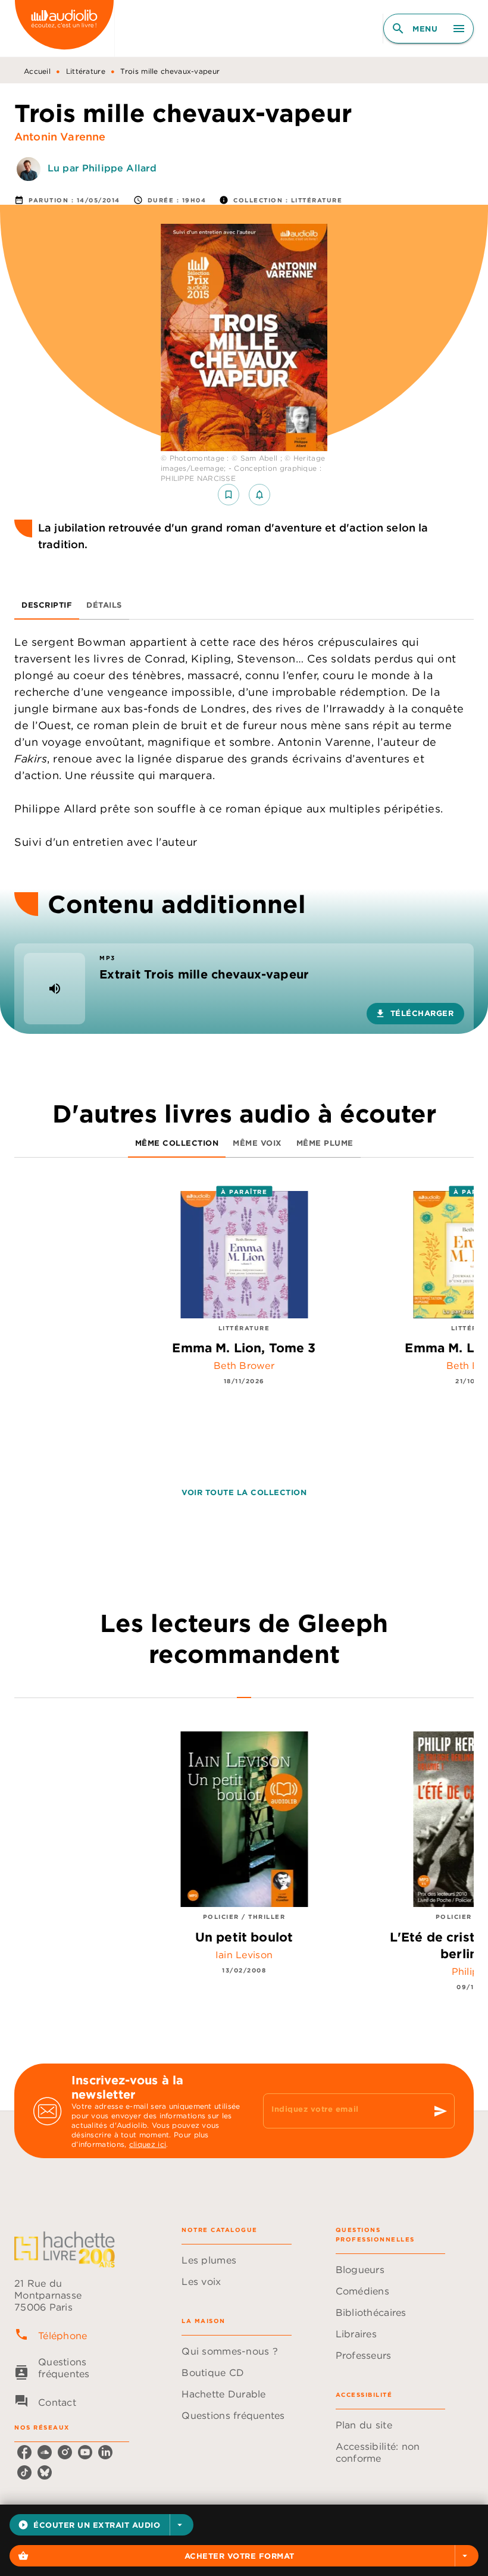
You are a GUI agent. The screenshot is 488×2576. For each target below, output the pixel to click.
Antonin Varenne (60, 137)
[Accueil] (64, 28)
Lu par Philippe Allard (102, 168)
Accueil (37, 71)
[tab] (47, 605)
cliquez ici (148, 2144)
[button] (101, 2525)
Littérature (86, 71)
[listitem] (24, 2452)
